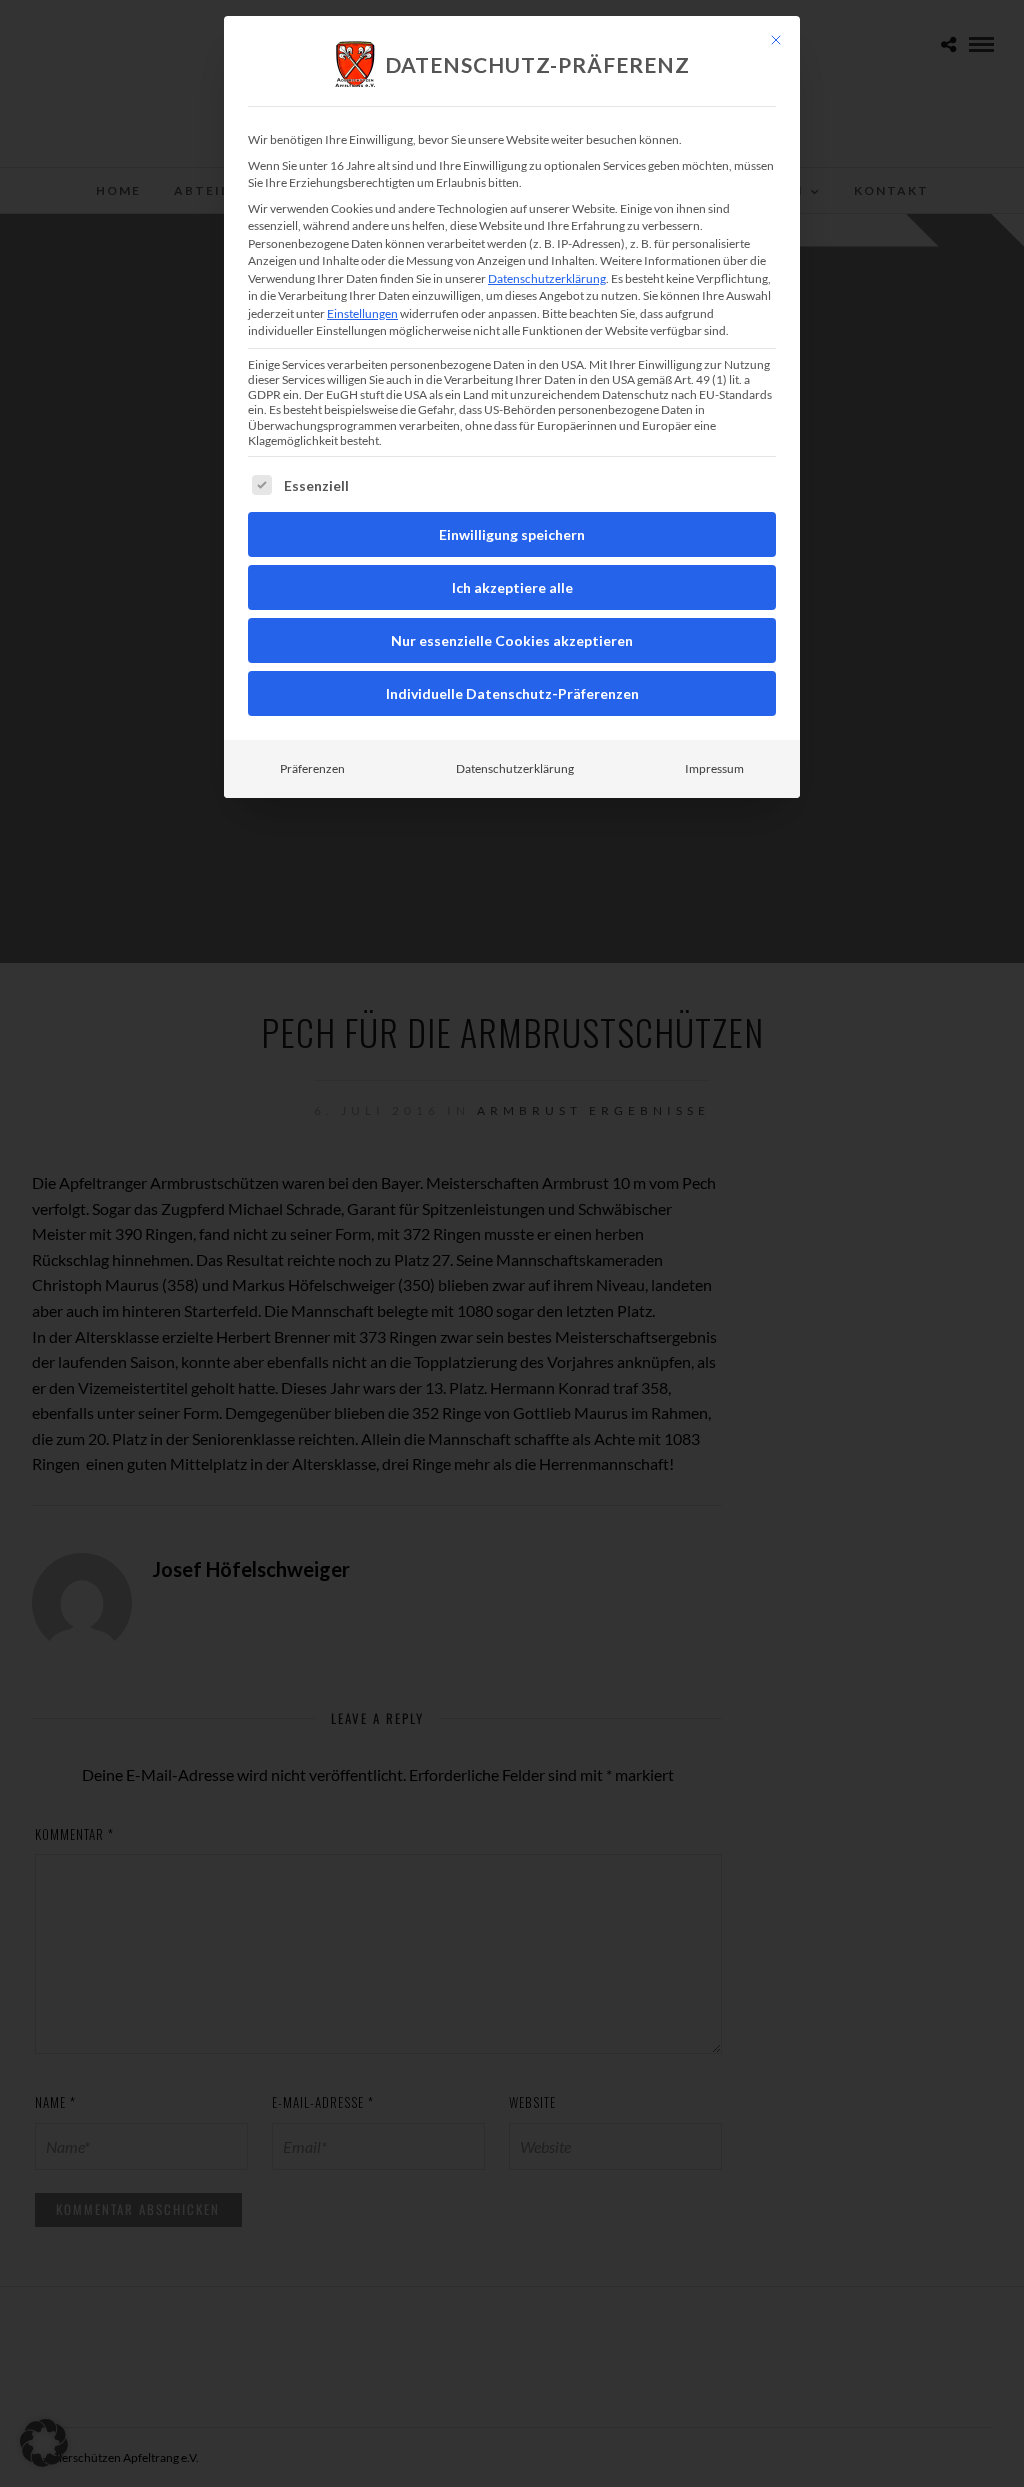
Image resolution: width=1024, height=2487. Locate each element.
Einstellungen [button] (362, 313)
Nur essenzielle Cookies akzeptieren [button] (512, 640)
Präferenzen (312, 768)
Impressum (714, 768)
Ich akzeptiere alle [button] (512, 587)
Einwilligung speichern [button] (512, 534)
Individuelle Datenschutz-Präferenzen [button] (512, 693)
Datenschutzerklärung (547, 278)
